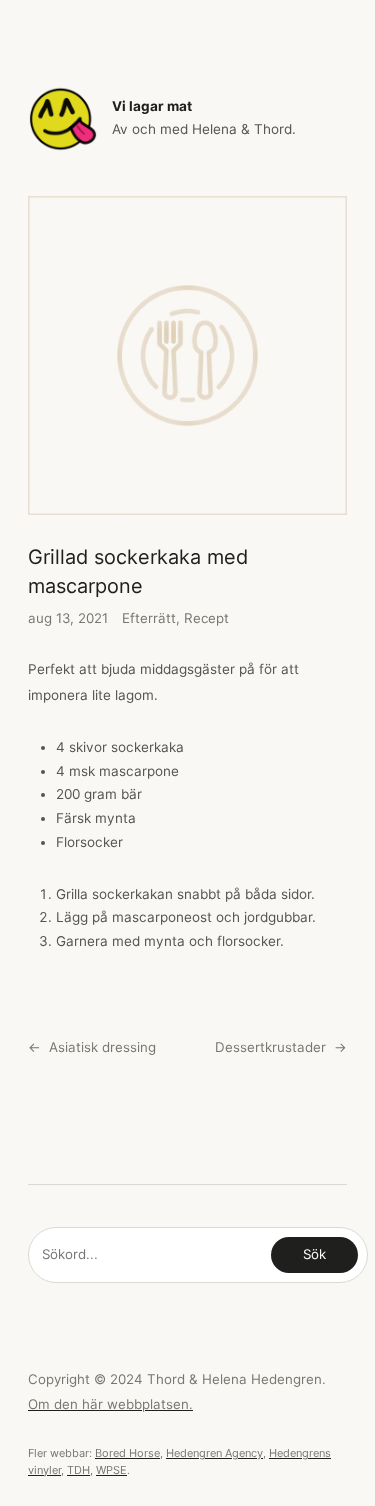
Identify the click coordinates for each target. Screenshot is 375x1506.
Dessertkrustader (270, 1047)
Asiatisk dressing (102, 1047)
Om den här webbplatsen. (110, 1404)
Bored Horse (127, 1453)
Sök (314, 1254)
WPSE (111, 1470)
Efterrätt (149, 618)
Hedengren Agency (214, 1453)
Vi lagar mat (152, 106)
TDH (78, 1470)
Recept (206, 618)
